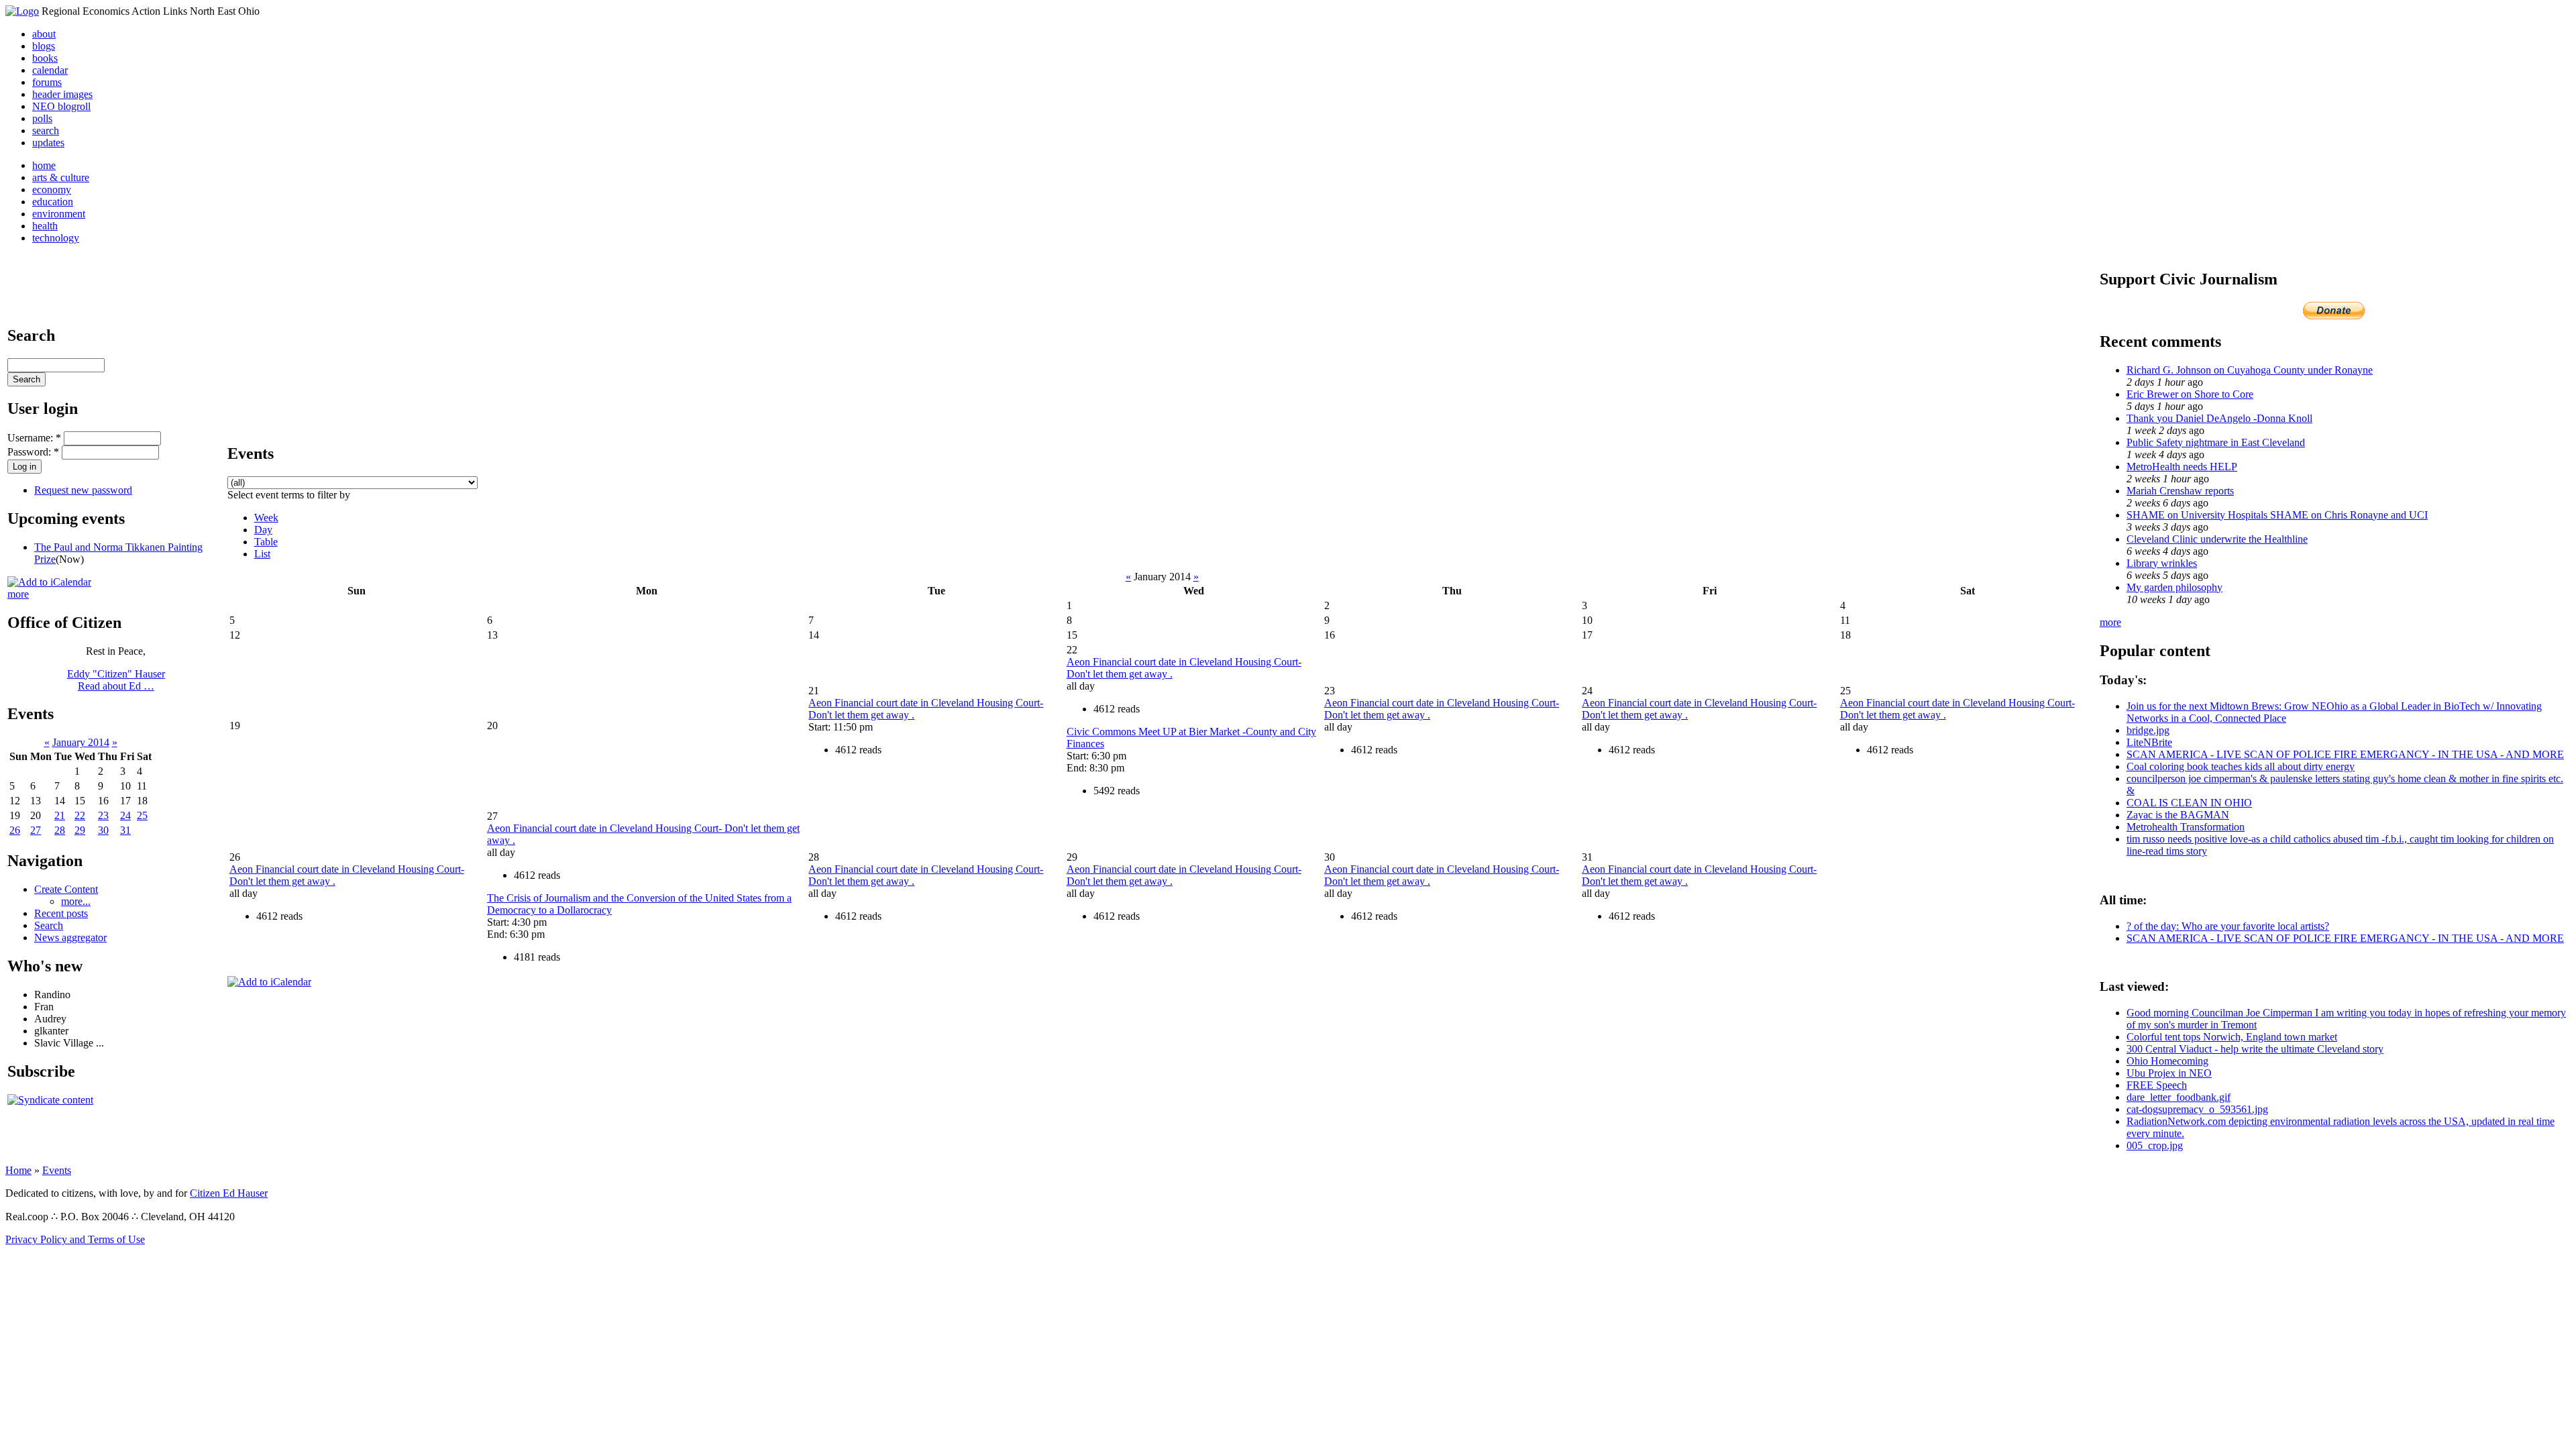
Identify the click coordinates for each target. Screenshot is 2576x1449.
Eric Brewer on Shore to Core (2190, 394)
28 (60, 830)
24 (125, 815)
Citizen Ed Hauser (229, 1193)
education (53, 202)
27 (36, 830)
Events (57, 1170)
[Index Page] (22, 11)
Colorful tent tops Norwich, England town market (2232, 1037)
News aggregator (70, 937)
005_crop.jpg (2155, 1145)
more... (76, 901)
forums (47, 82)
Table (266, 542)
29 (80, 830)
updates (48, 143)
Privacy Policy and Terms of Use (75, 1239)
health (45, 226)
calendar (50, 70)
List (262, 554)
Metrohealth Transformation (2186, 827)
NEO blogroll (61, 106)
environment (59, 214)
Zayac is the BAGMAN (2178, 815)
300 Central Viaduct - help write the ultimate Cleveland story (2255, 1049)
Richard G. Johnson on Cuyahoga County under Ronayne (2250, 370)
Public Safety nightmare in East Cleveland (2216, 442)
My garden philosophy (2175, 587)
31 (125, 830)
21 (60, 815)
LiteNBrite (2149, 742)
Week (266, 518)
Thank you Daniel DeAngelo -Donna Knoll (2219, 418)
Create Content (66, 889)
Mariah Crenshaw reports (2180, 491)
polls (42, 118)
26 (15, 830)
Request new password (83, 490)
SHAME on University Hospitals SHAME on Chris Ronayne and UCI (2277, 515)
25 (142, 815)
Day (263, 530)
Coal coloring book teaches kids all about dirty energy (2241, 766)
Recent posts (61, 913)
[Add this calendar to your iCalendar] (49, 582)
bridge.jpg (2148, 730)
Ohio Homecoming (2167, 1061)
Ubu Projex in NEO (2169, 1073)
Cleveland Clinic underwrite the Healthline (2217, 539)
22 (80, 815)
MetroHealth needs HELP (2182, 467)
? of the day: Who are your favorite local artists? (2228, 926)
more (18, 594)
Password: (33, 452)
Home (18, 1170)
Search (49, 925)
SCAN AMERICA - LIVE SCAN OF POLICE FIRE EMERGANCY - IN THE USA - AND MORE (2345, 754)
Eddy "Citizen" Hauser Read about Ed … (116, 680)
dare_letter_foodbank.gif (2179, 1097)
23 (103, 815)
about (44, 34)
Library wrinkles (2162, 563)
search (46, 130)
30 (103, 830)
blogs (44, 46)
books (45, 58)
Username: (34, 438)
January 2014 (81, 742)
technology (56, 238)
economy (52, 190)
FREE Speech (2157, 1085)
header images (62, 94)
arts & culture (61, 177)
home (44, 165)
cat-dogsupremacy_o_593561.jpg (2197, 1109)
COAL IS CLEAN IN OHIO (2189, 803)
